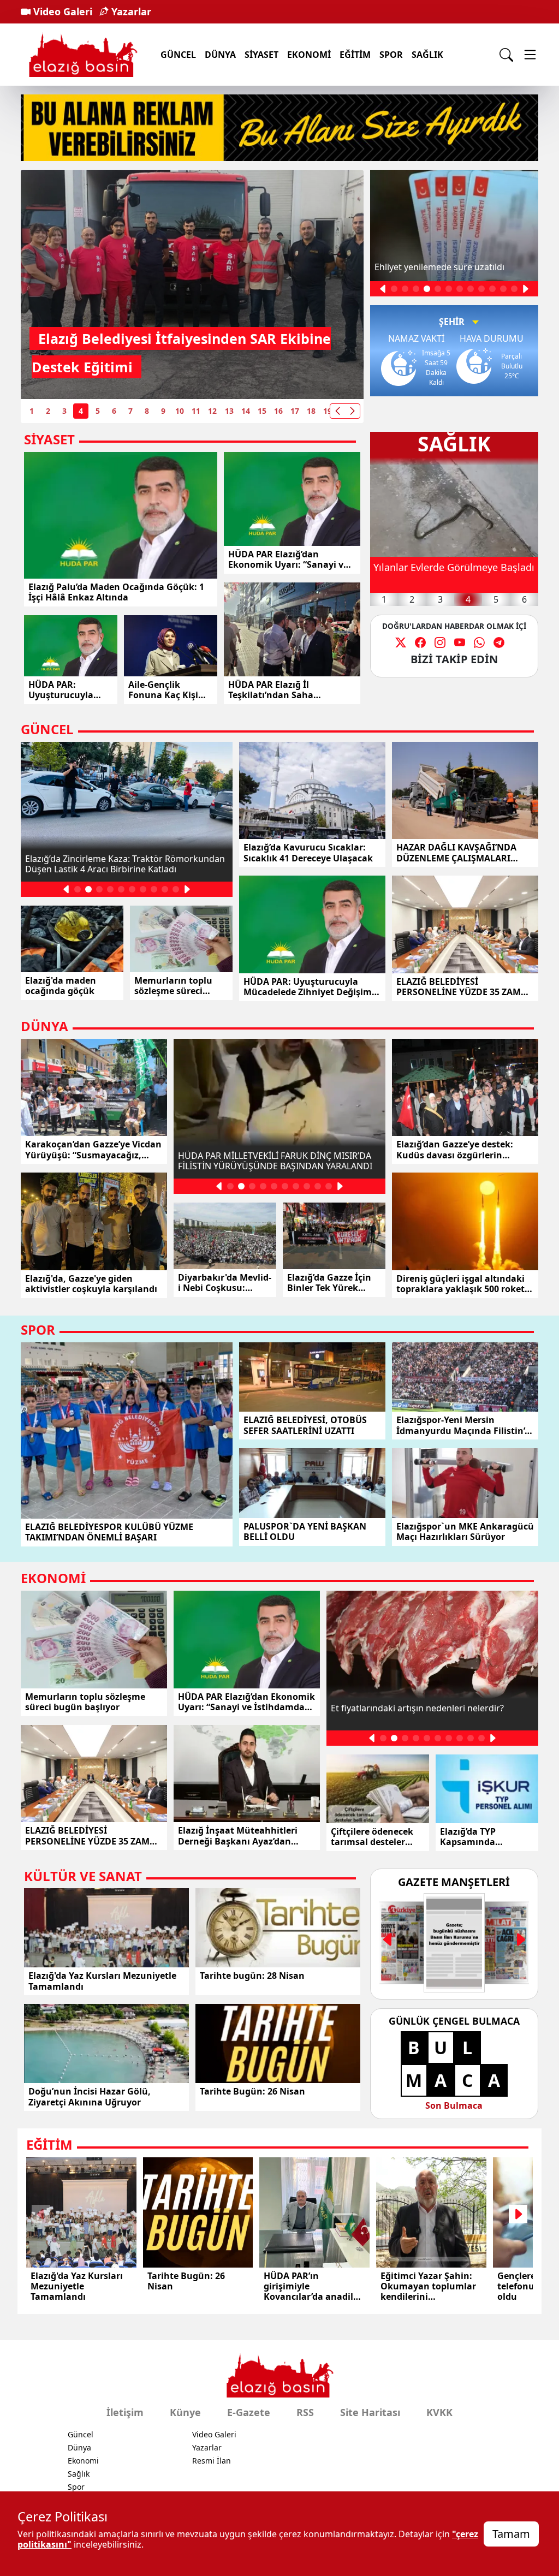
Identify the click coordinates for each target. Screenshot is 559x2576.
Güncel (81, 2434)
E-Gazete (249, 2412)
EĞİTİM (355, 55)
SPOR (391, 55)
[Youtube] (460, 642)
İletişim (125, 2412)
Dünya (79, 2447)
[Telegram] (499, 642)
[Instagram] (440, 642)
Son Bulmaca (454, 2105)
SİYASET (261, 55)
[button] (352, 411)
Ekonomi (83, 2461)
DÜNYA (220, 55)
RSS (305, 2412)
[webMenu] (530, 55)
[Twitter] (401, 642)
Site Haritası (370, 2412)
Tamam (511, 2534)
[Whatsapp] (479, 642)
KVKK (439, 2412)
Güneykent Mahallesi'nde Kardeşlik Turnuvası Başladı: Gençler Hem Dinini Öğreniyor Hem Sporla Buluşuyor (162, 338)
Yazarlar (130, 11)
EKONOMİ (309, 55)
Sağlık (427, 55)
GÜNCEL (178, 55)
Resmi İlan (212, 2461)
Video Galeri (61, 11)
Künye (185, 2412)
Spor (76, 2487)
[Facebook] (420, 642)
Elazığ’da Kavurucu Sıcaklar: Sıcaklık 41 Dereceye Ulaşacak (442, 575)
